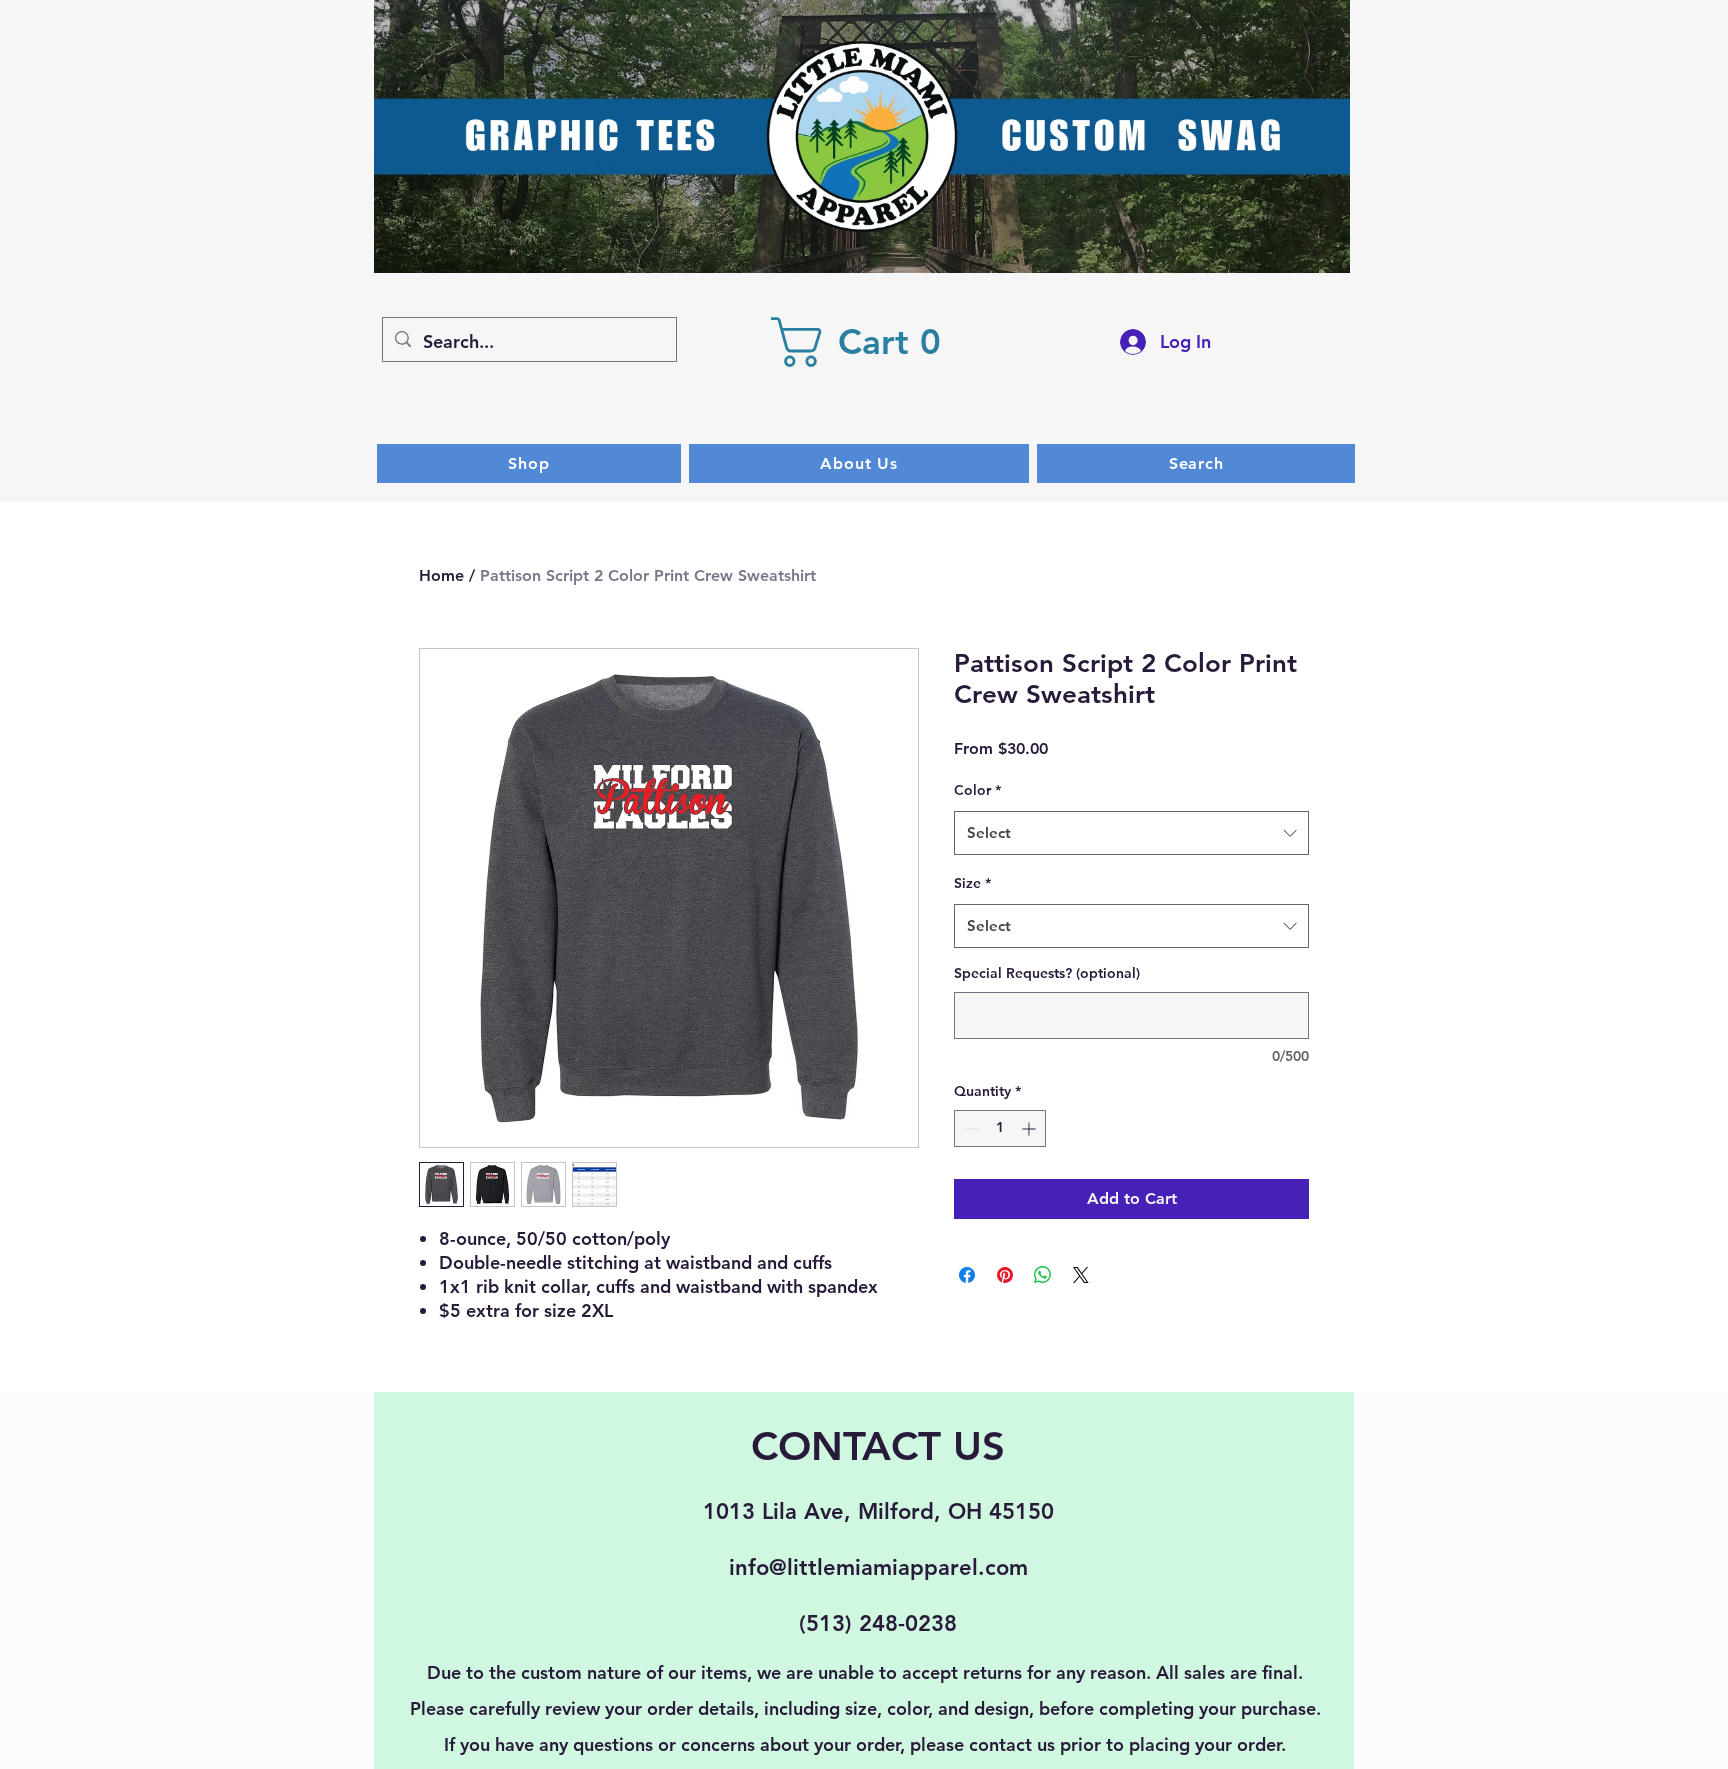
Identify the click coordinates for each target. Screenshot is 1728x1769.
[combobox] (1131, 833)
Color (977, 790)
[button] (866, 342)
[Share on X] (1081, 1275)
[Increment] (1030, 1128)
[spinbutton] (1000, 1128)
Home (441, 575)
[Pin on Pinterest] (1005, 1275)
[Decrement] (969, 1128)
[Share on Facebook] (967, 1275)
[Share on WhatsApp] (1043, 1275)
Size (972, 883)
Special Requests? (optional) (1047, 973)
